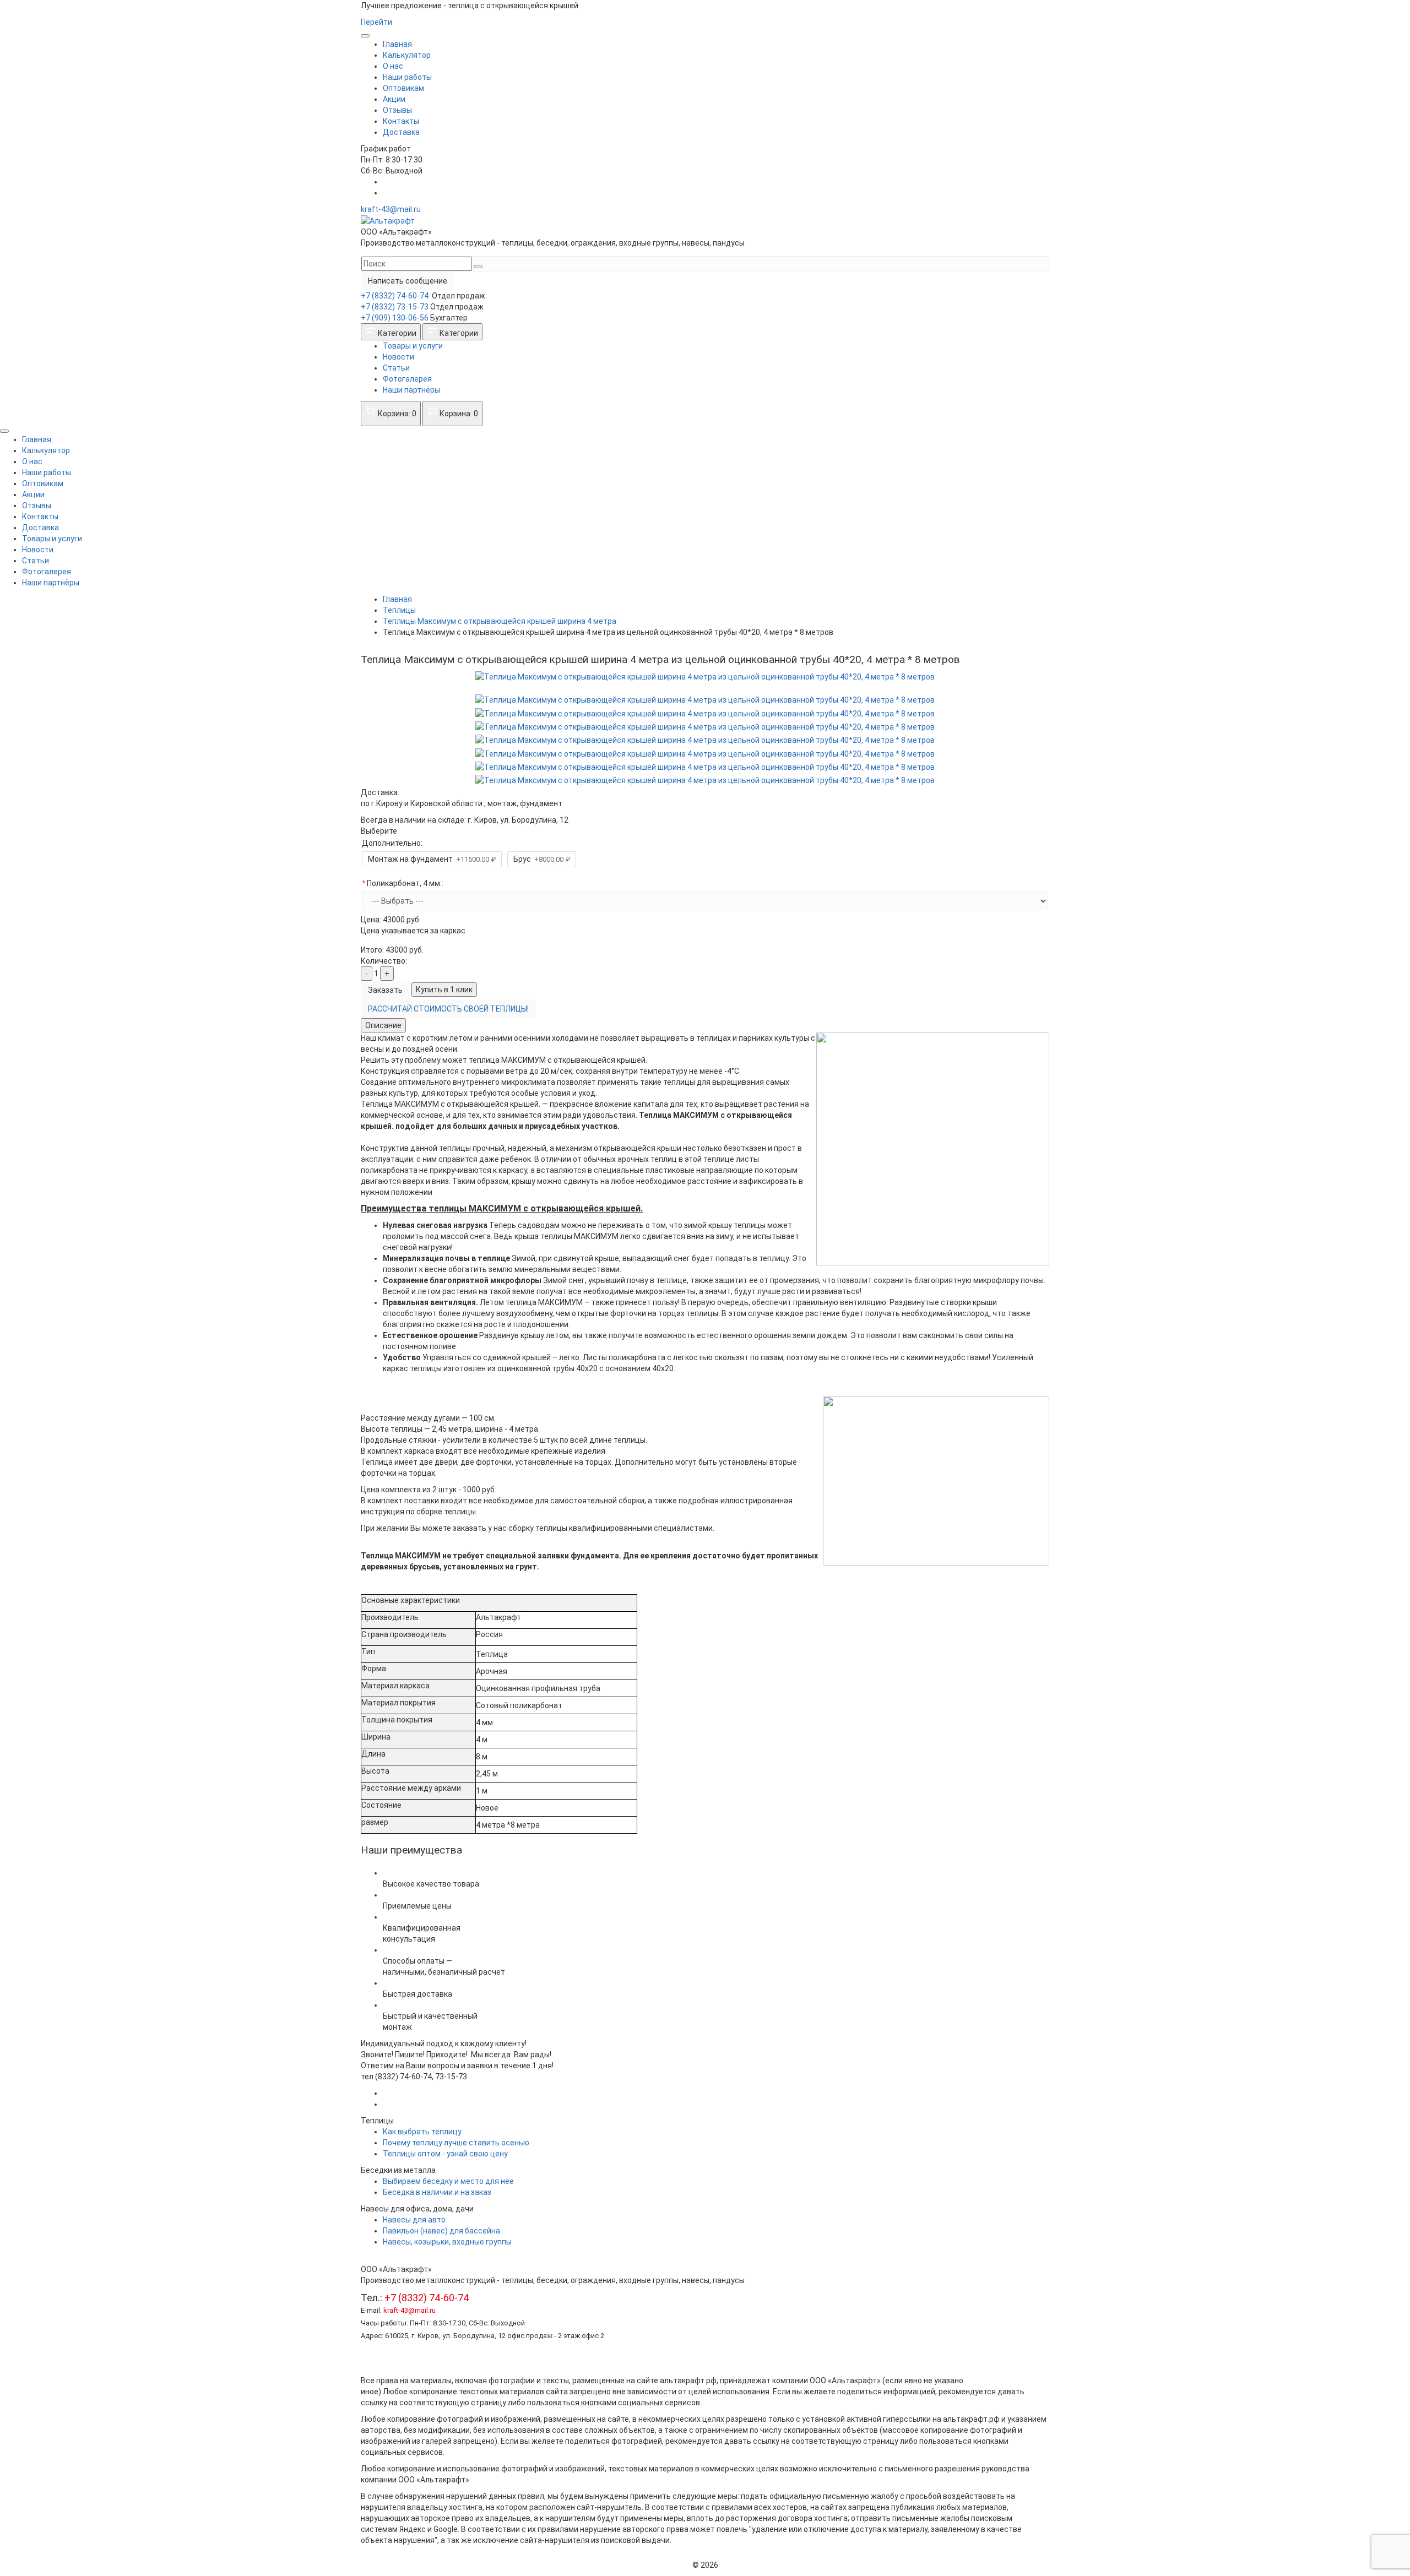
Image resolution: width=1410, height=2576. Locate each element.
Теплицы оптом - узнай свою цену (445, 2154)
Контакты (401, 121)
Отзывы (397, 110)
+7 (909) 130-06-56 (395, 318)
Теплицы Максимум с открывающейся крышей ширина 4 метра (500, 621)
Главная (397, 44)
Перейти (376, 22)
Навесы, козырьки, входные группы (447, 2242)
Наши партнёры (411, 390)
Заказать (385, 990)
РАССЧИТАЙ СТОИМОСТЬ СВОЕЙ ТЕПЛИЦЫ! (448, 1009)
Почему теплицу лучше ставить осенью (456, 2143)
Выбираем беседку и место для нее (448, 2181)
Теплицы (399, 610)
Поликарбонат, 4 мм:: (405, 883)
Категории (396, 333)
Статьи (396, 368)
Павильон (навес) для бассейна (441, 2231)
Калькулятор (407, 55)
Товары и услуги (413, 346)
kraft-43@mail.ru (391, 209)
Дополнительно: (392, 843)
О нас (393, 66)
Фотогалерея (407, 379)
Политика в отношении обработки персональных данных (465, 2347)
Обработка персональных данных (423, 2358)
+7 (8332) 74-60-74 (395, 296)
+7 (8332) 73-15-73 (395, 307)
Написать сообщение (408, 281)
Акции (394, 99)
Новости (398, 357)
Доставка (401, 132)
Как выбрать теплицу (422, 2132)
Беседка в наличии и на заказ (437, 2192)
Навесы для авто (414, 2220)
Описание (383, 1025)
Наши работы (407, 77)
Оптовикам (403, 88)
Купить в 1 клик (444, 990)
